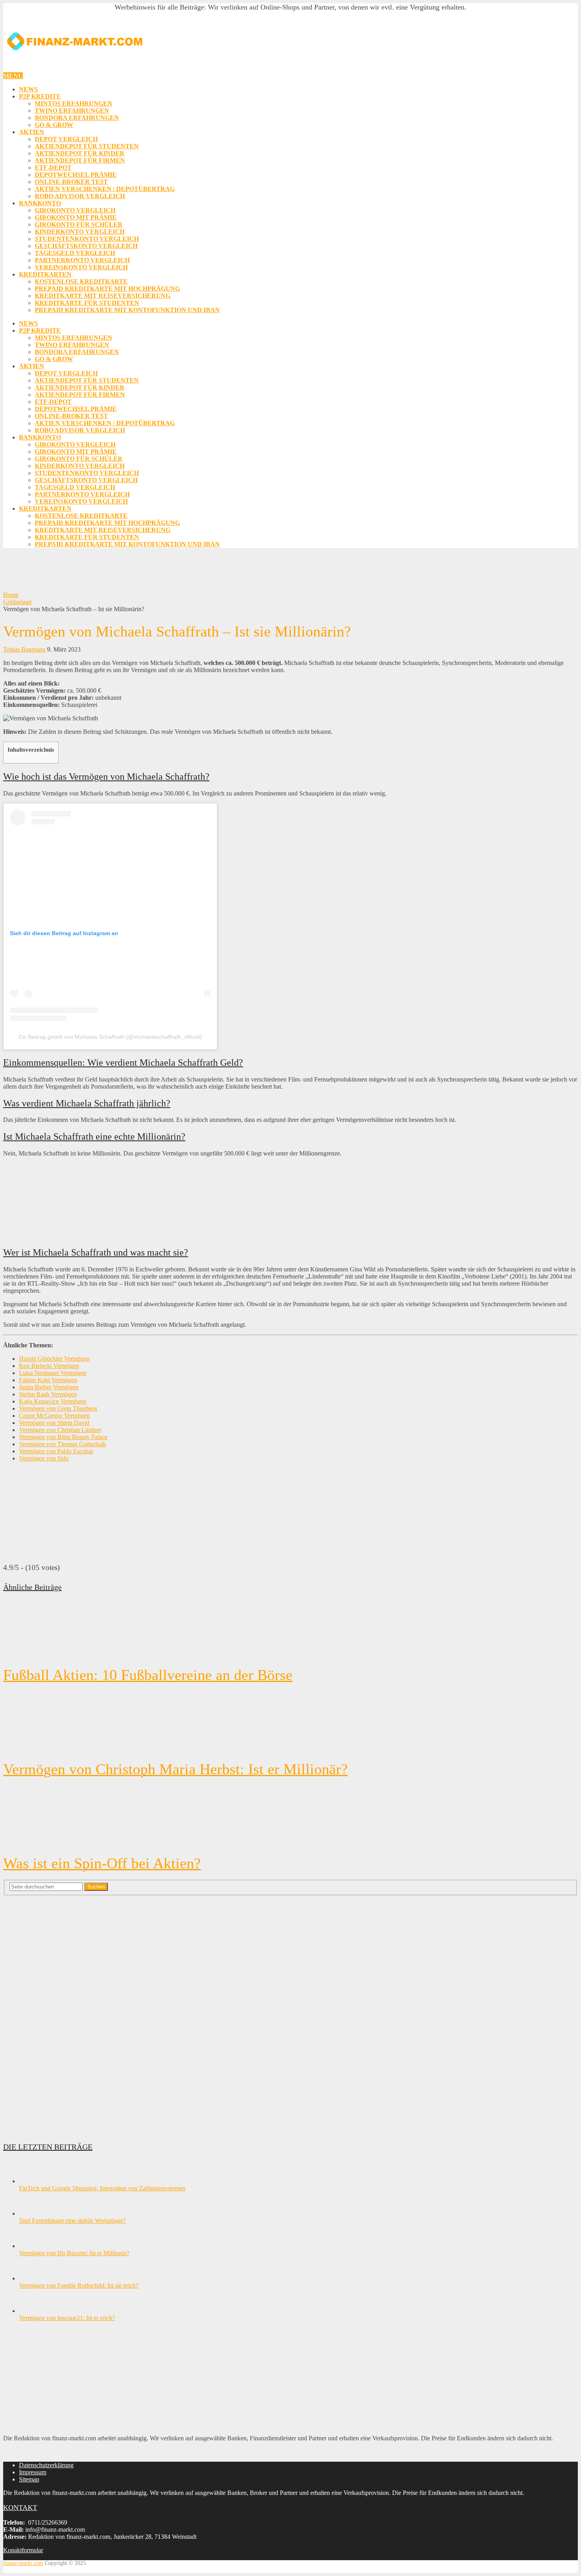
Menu (13, 76)
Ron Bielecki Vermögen (49, 1366)
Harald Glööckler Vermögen (54, 1359)
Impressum (33, 2472)
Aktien (32, 132)
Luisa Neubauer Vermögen (53, 1373)
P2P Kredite (40, 96)
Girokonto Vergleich (75, 210)
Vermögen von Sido (44, 1458)
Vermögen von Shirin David (54, 1423)
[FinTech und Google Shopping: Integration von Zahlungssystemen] (33, 2181)
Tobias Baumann (24, 649)
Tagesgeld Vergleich (75, 253)
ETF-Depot (53, 168)
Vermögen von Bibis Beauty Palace (63, 1437)
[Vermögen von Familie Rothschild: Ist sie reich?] (33, 2278)
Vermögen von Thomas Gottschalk (62, 1444)
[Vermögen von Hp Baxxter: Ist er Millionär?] (33, 2246)
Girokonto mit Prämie (76, 217)
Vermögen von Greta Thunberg (58, 1408)
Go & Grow (54, 125)
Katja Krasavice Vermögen (53, 1401)
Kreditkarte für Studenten (87, 303)
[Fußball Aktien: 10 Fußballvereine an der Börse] (290, 1630)
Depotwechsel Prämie (76, 175)
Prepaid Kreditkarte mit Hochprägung (107, 289)
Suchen (96, 1887)
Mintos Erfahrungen (74, 103)
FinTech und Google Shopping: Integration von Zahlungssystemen (102, 2188)
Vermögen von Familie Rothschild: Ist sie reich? (79, 2285)
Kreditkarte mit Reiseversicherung (103, 296)
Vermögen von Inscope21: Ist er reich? (67, 2318)
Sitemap (29, 2479)
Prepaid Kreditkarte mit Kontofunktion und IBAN (127, 310)
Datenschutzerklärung (46, 2465)
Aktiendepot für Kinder (80, 153)
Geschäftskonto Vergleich (86, 246)
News (28, 89)
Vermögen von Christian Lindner (60, 1430)
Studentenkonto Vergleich (87, 239)
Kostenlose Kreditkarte (81, 281)
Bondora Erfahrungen (77, 118)
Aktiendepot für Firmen (80, 160)
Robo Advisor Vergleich (80, 196)
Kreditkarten (45, 274)
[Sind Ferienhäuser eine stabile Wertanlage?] (33, 2213)
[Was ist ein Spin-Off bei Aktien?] (290, 1816)
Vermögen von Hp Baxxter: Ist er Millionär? (74, 2253)
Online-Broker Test (71, 182)
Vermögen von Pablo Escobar (56, 1451)
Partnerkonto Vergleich (82, 260)
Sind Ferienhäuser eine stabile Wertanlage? (72, 2221)
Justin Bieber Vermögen (49, 1387)
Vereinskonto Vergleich (81, 267)
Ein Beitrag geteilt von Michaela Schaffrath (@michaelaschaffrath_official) (110, 1037)
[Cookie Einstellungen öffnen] (17, 2566)
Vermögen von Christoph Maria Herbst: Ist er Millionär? (175, 1769)
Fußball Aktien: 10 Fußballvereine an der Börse (148, 1675)
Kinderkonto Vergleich (80, 232)
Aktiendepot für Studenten (87, 146)
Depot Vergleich (66, 139)
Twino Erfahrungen (72, 111)
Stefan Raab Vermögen (48, 1394)
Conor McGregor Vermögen (54, 1416)
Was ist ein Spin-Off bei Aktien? (102, 1863)
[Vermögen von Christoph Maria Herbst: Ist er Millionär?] (290, 1722)
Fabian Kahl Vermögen (48, 1380)
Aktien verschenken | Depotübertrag (105, 189)
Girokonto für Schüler (79, 224)
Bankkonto (40, 203)
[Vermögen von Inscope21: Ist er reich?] (33, 2311)
